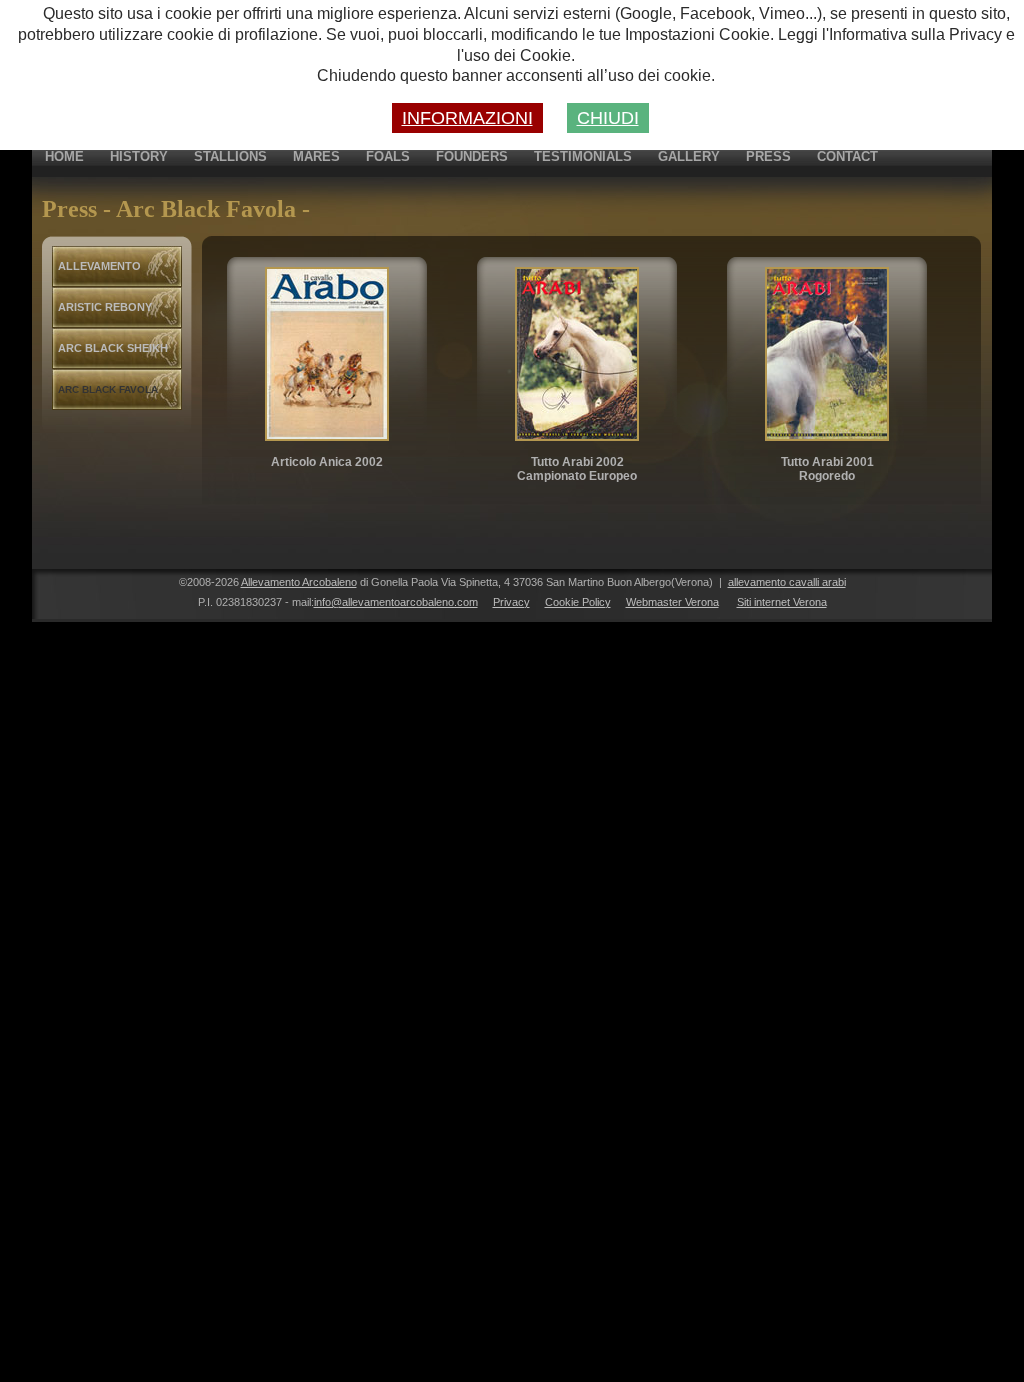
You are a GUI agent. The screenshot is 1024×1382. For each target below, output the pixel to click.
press (768, 156)
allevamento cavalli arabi (787, 582)
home (64, 156)
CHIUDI (608, 118)
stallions (230, 156)
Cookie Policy (578, 602)
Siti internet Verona (782, 602)
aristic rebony (105, 307)
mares (316, 156)
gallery (689, 156)
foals (388, 156)
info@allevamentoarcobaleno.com (396, 602)
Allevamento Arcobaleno (299, 582)
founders (472, 156)
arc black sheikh (113, 348)
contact (847, 156)
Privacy (511, 602)
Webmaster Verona (672, 602)
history (139, 156)
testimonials (583, 156)
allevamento (99, 266)
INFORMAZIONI (467, 118)
